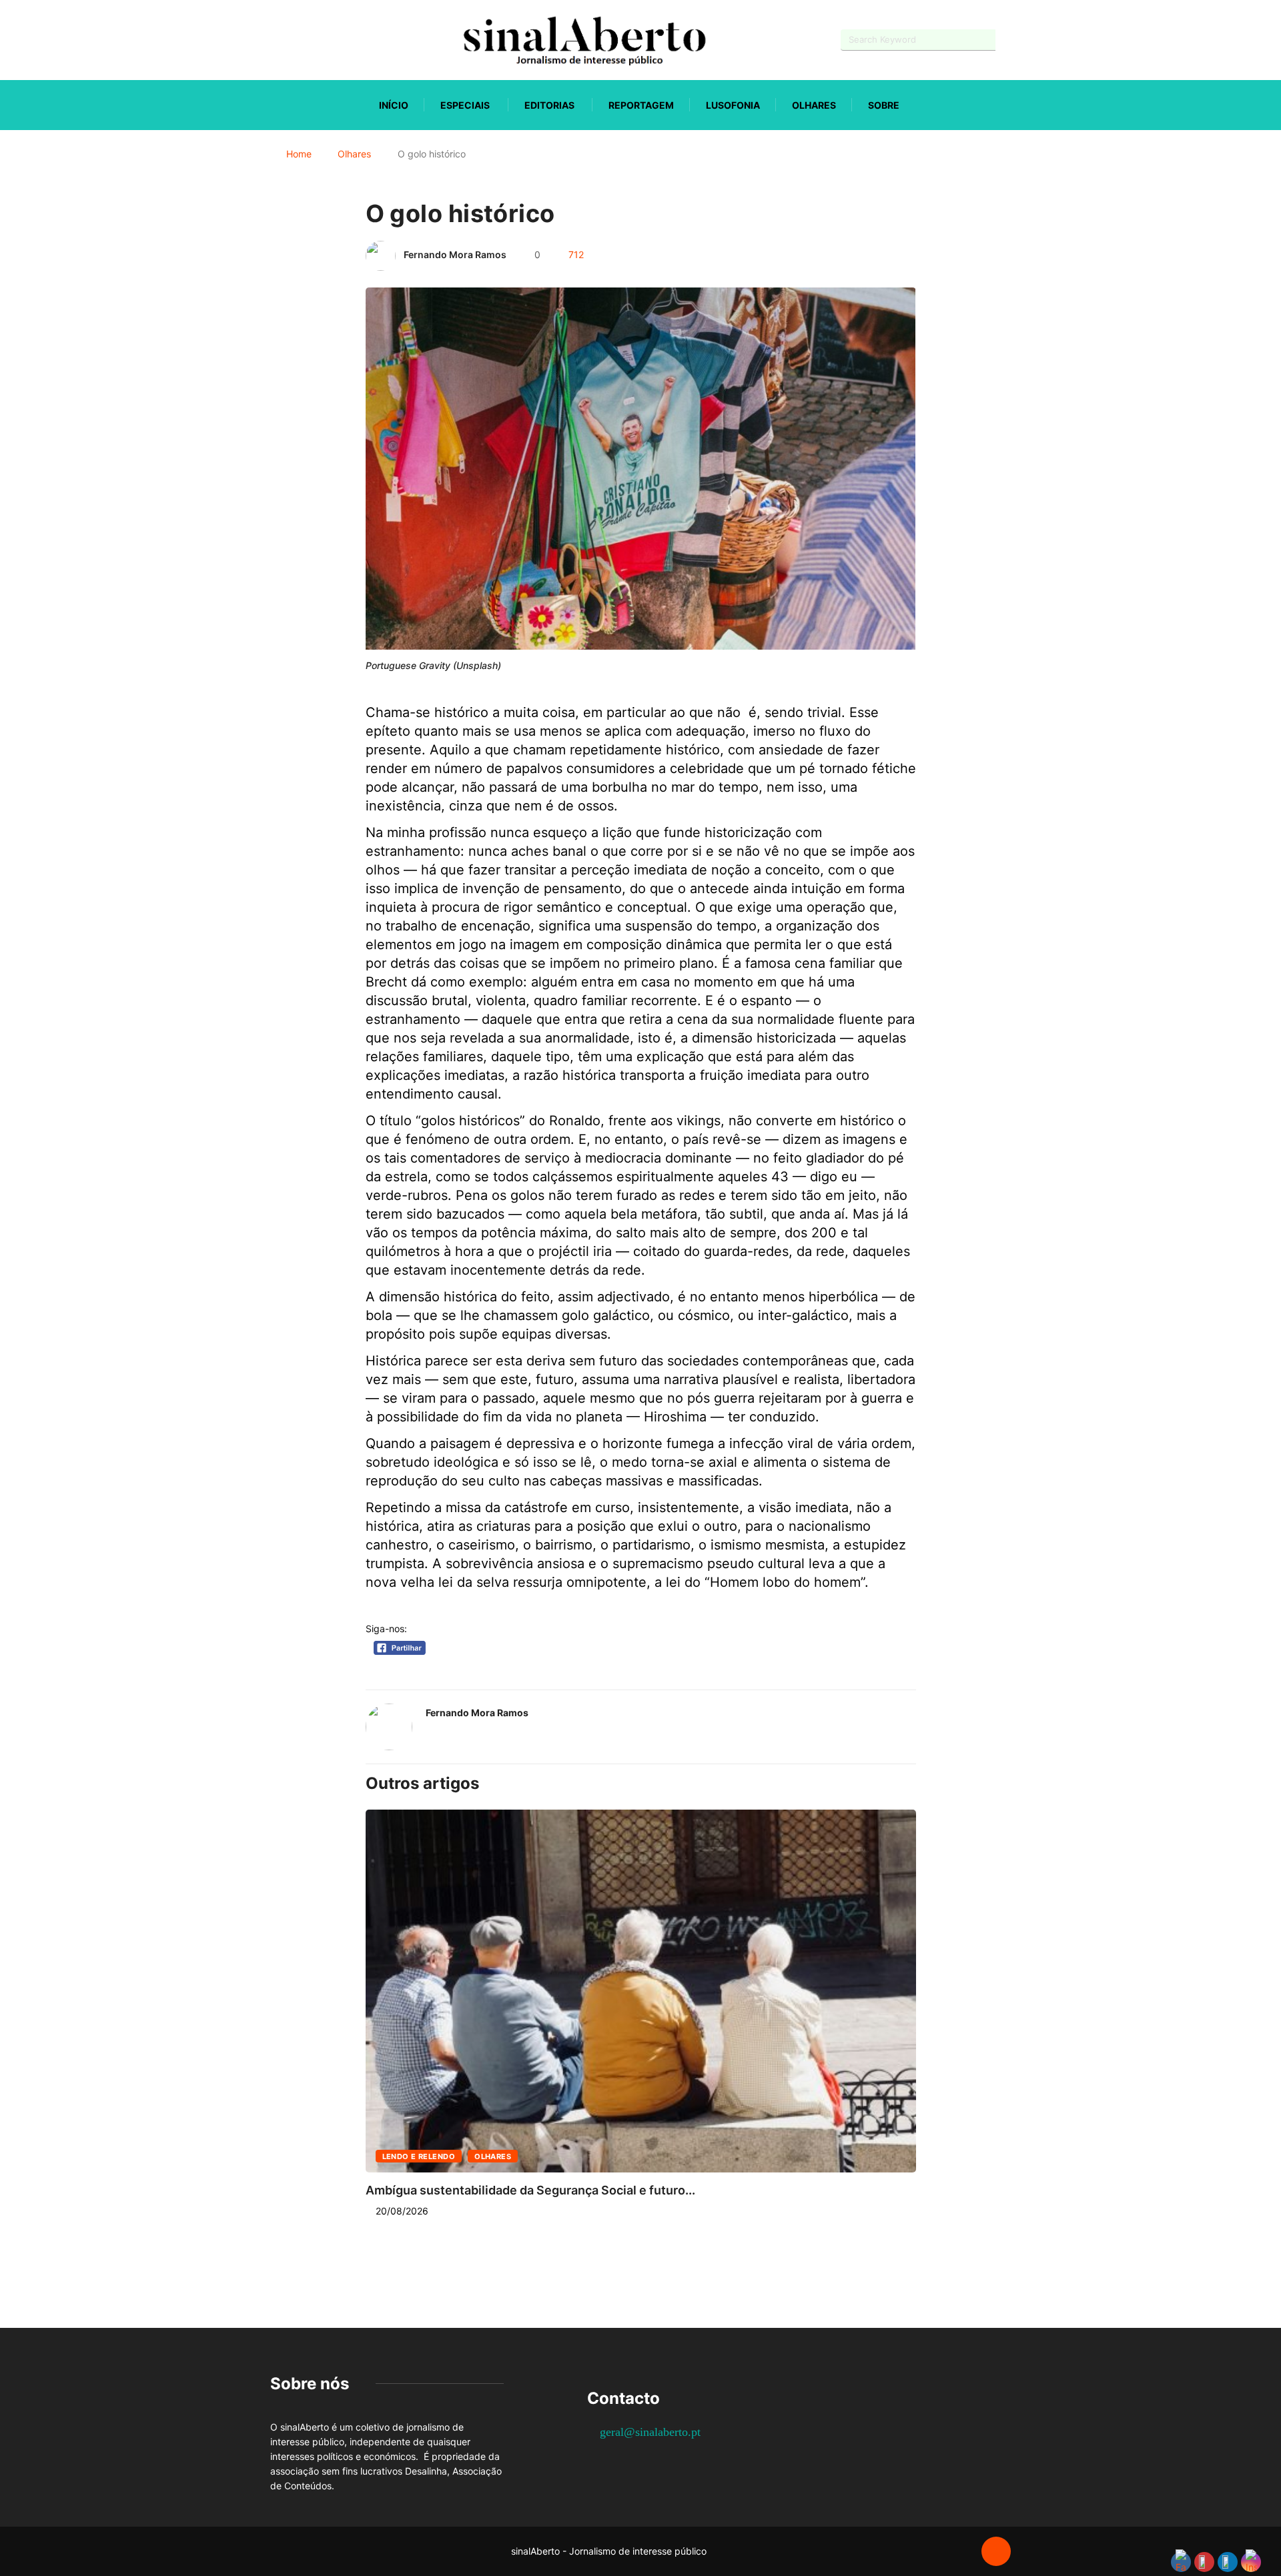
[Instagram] (321, 40)
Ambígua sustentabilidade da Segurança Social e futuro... (530, 2190)
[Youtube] (297, 40)
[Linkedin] (344, 40)
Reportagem (641, 105)
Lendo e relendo (419, 2156)
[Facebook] (274, 40)
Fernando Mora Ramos (455, 254)
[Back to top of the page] (996, 2552)
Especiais (465, 105)
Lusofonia (733, 105)
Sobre (884, 105)
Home (299, 154)
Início (394, 105)
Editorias (549, 105)
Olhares (814, 105)
